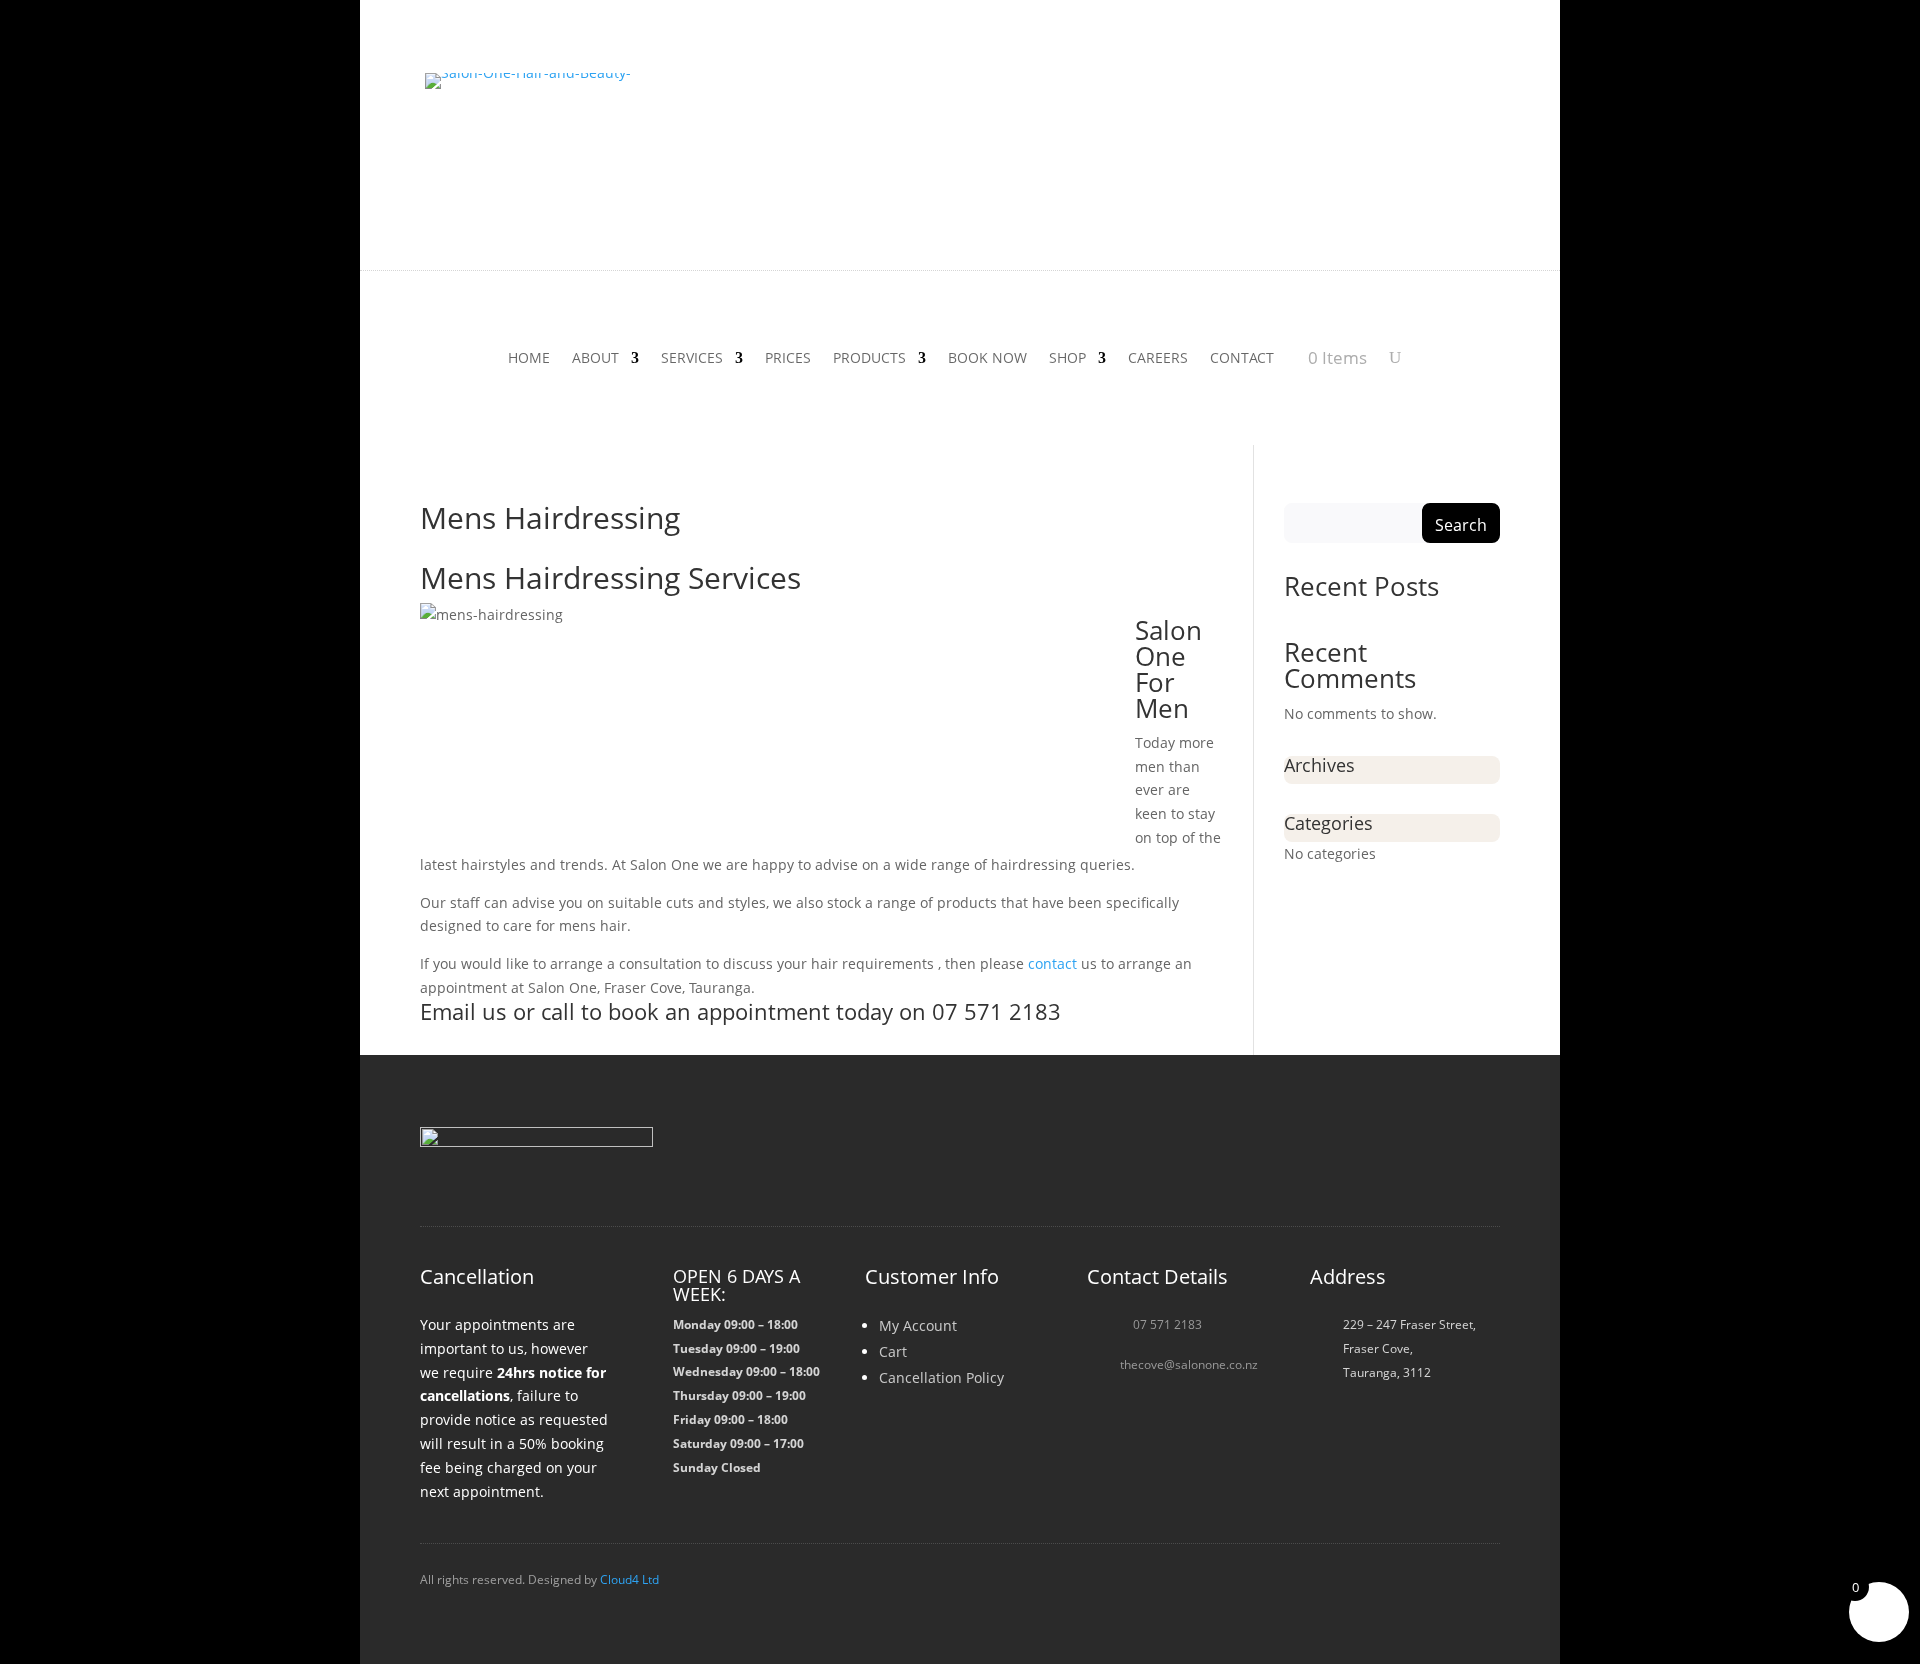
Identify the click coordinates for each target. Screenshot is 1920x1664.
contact (1052, 963)
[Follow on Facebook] (1336, 1160)
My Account (918, 1325)
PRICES (788, 359)
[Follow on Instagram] (1384, 1160)
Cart (893, 1351)
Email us (463, 1011)
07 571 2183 (1167, 1324)
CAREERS (1158, 359)
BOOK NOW (987, 359)
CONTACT (1242, 359)
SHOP (1067, 359)
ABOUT (595, 359)
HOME (529, 359)
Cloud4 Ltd (629, 1579)
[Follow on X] (1432, 1160)
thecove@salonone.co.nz (1189, 1364)
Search (1461, 525)
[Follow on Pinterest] (1480, 1160)
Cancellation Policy (941, 1377)
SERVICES (692, 359)
